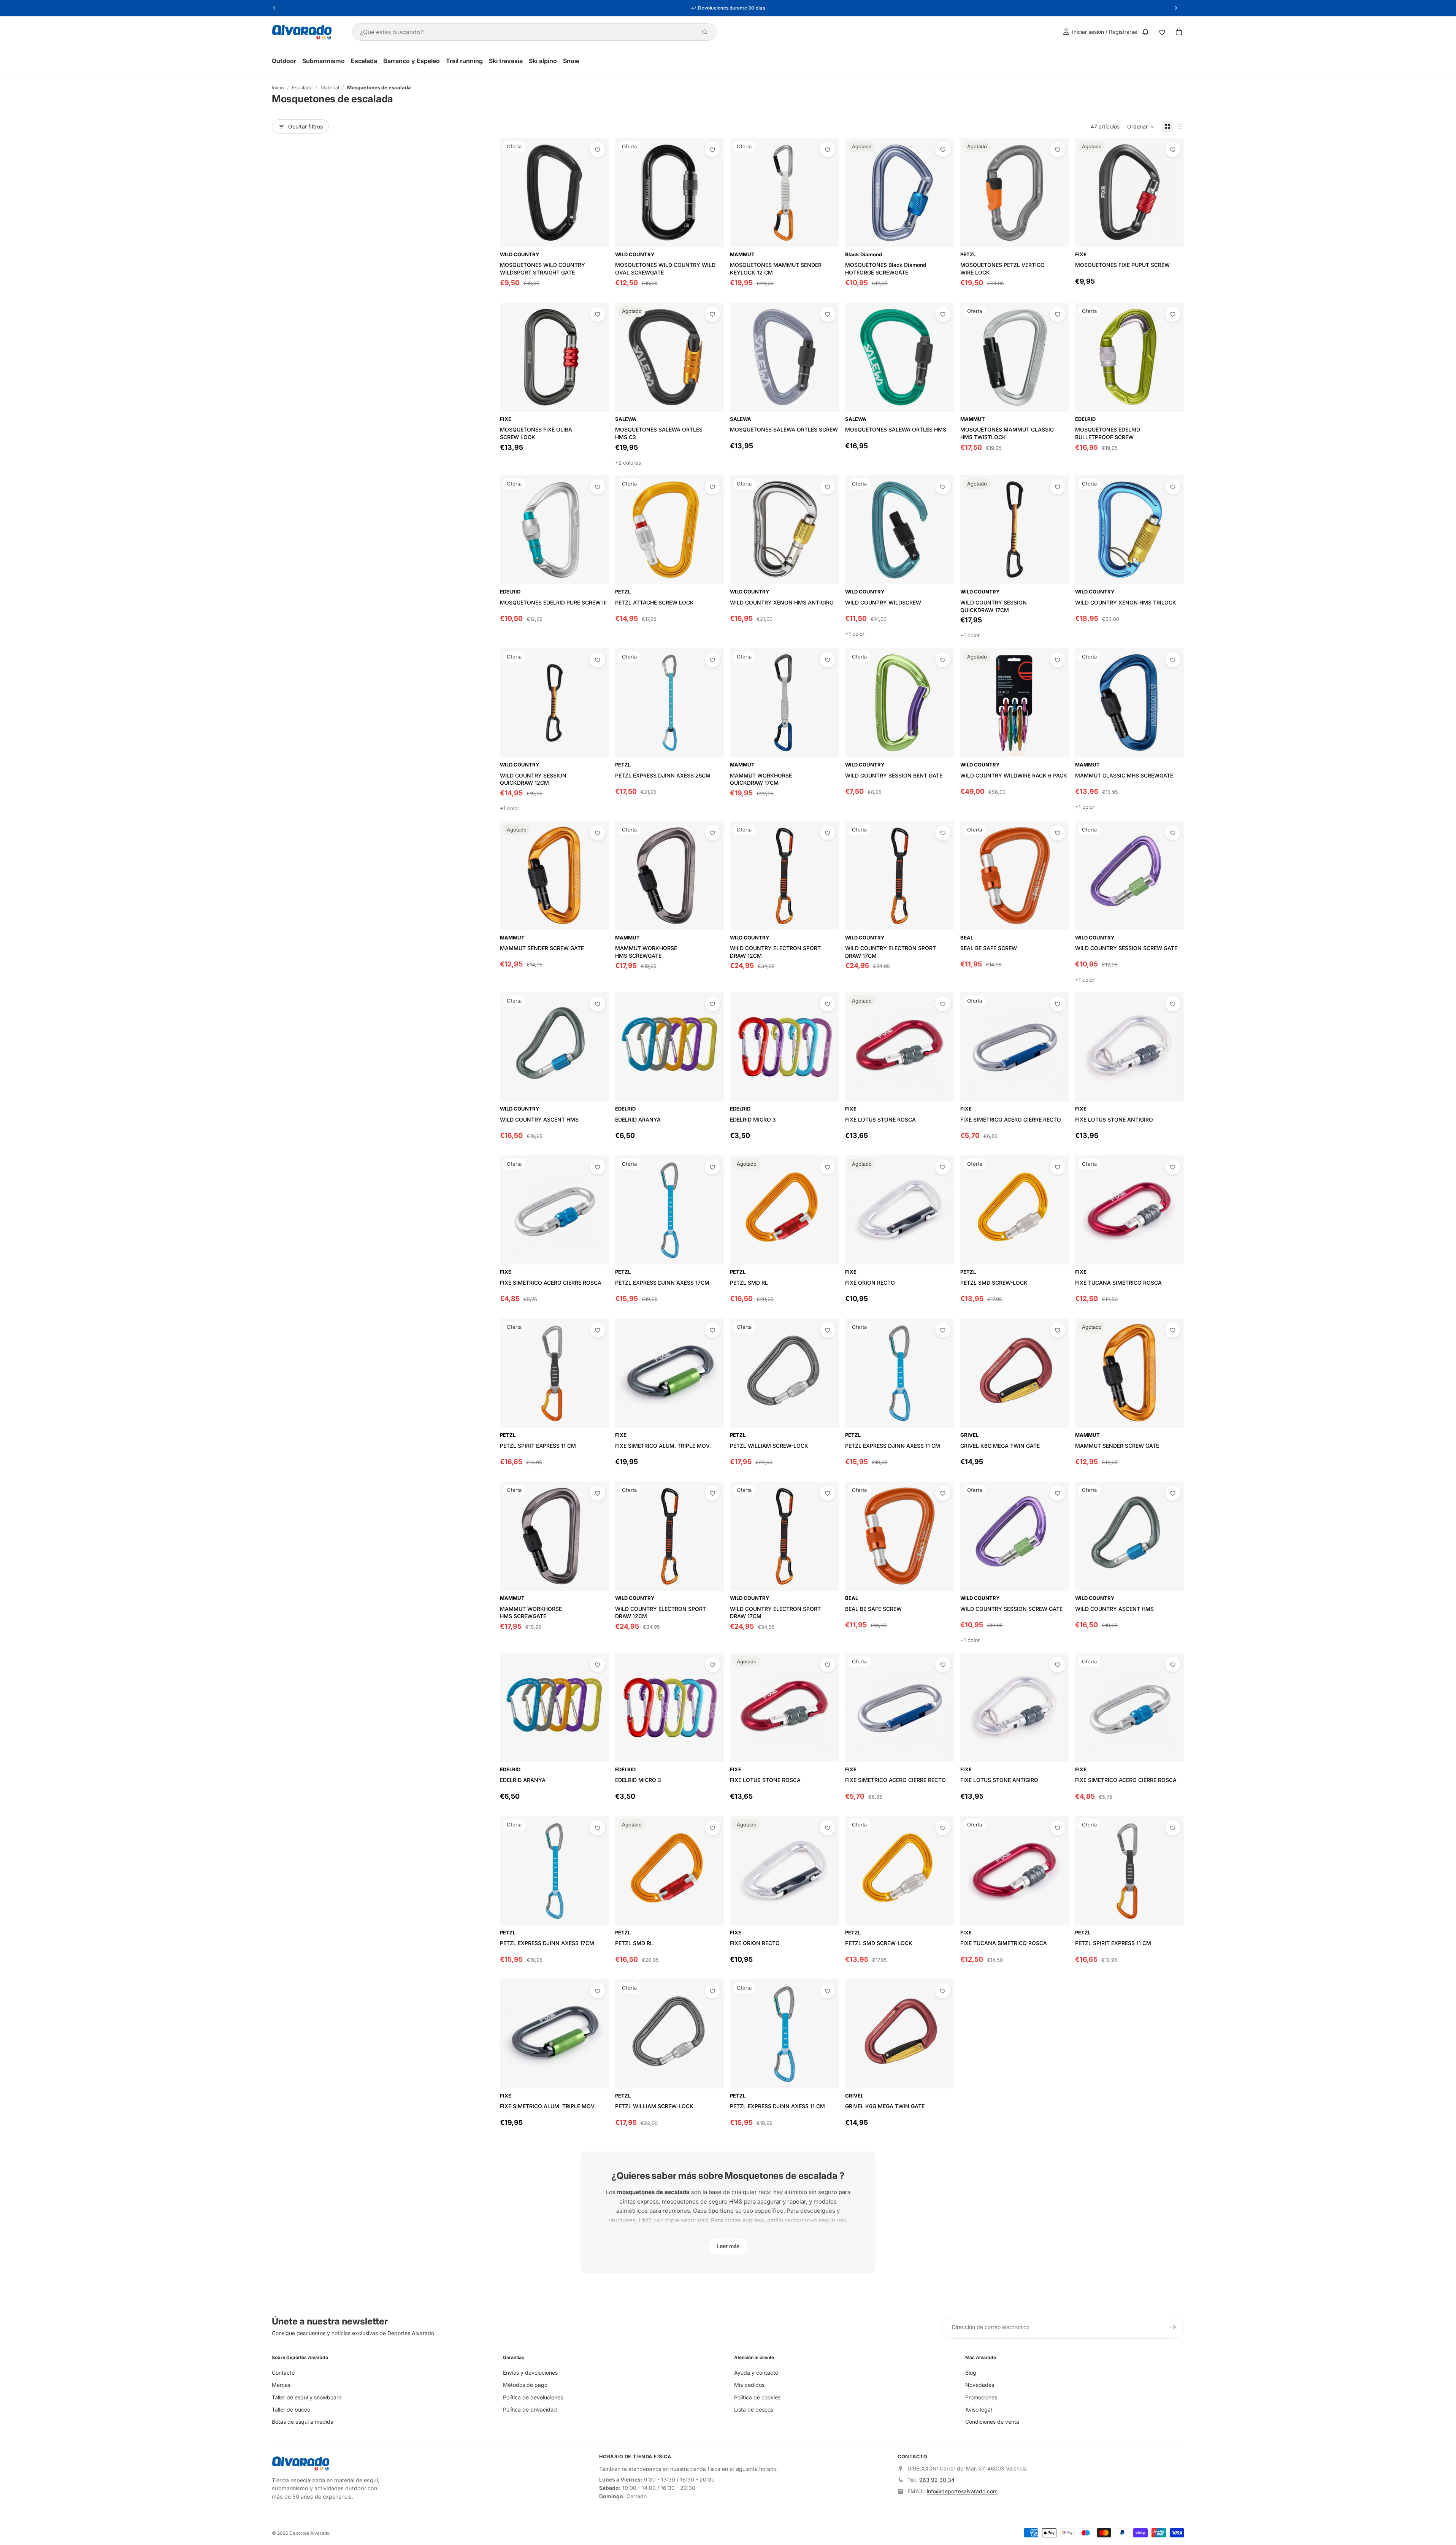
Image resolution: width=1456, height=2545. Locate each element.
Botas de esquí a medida (303, 2422)
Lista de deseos (754, 2409)
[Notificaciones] (1145, 32)
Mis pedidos (749, 2385)
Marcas (281, 2385)
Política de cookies (757, 2397)
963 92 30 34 (937, 2480)
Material (330, 87)
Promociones (981, 2397)
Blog (971, 2373)
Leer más (728, 2246)
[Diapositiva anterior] (626, 192)
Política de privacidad (530, 2409)
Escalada (302, 87)
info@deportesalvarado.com (962, 2491)
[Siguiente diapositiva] (712, 192)
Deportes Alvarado (309, 2533)
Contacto (283, 2373)
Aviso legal (979, 2409)
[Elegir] (942, 573)
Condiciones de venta (992, 2422)
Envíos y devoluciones (530, 2373)
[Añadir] (597, 235)
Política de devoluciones (533, 2397)
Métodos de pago (525, 2385)
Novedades (980, 2385)
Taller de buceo (291, 2409)
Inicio (278, 87)
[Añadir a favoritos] (598, 149)
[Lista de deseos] (1162, 32)
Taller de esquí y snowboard (307, 2397)
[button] (1141, 127)
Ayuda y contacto (756, 2373)
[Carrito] (1179, 32)
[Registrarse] (1173, 2327)
